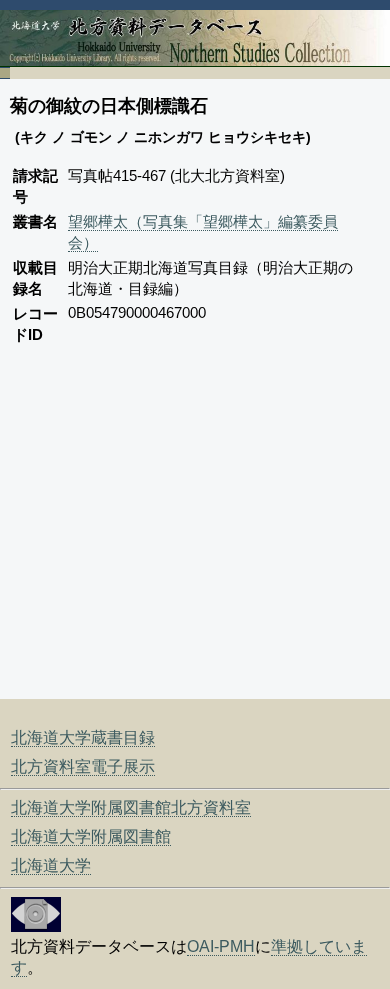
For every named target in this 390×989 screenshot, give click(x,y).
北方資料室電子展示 (83, 766)
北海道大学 (51, 865)
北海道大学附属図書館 (91, 836)
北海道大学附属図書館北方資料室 (131, 807)
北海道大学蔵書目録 (83, 737)
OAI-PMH (221, 946)
